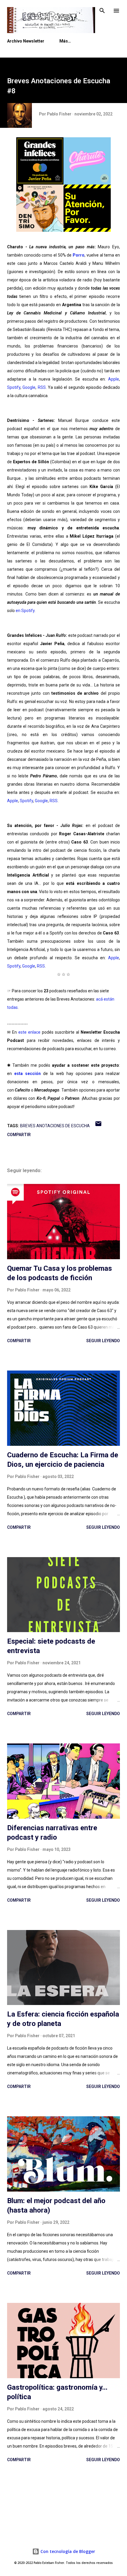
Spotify (14, 387)
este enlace (29, 1032)
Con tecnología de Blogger (67, 2551)
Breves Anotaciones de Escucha (55, 1126)
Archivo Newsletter (26, 41)
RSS (42, 387)
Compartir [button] (19, 1135)
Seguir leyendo (103, 1341)
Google (29, 387)
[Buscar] (102, 11)
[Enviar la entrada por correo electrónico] (98, 1126)
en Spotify (25, 611)
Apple (114, 379)
